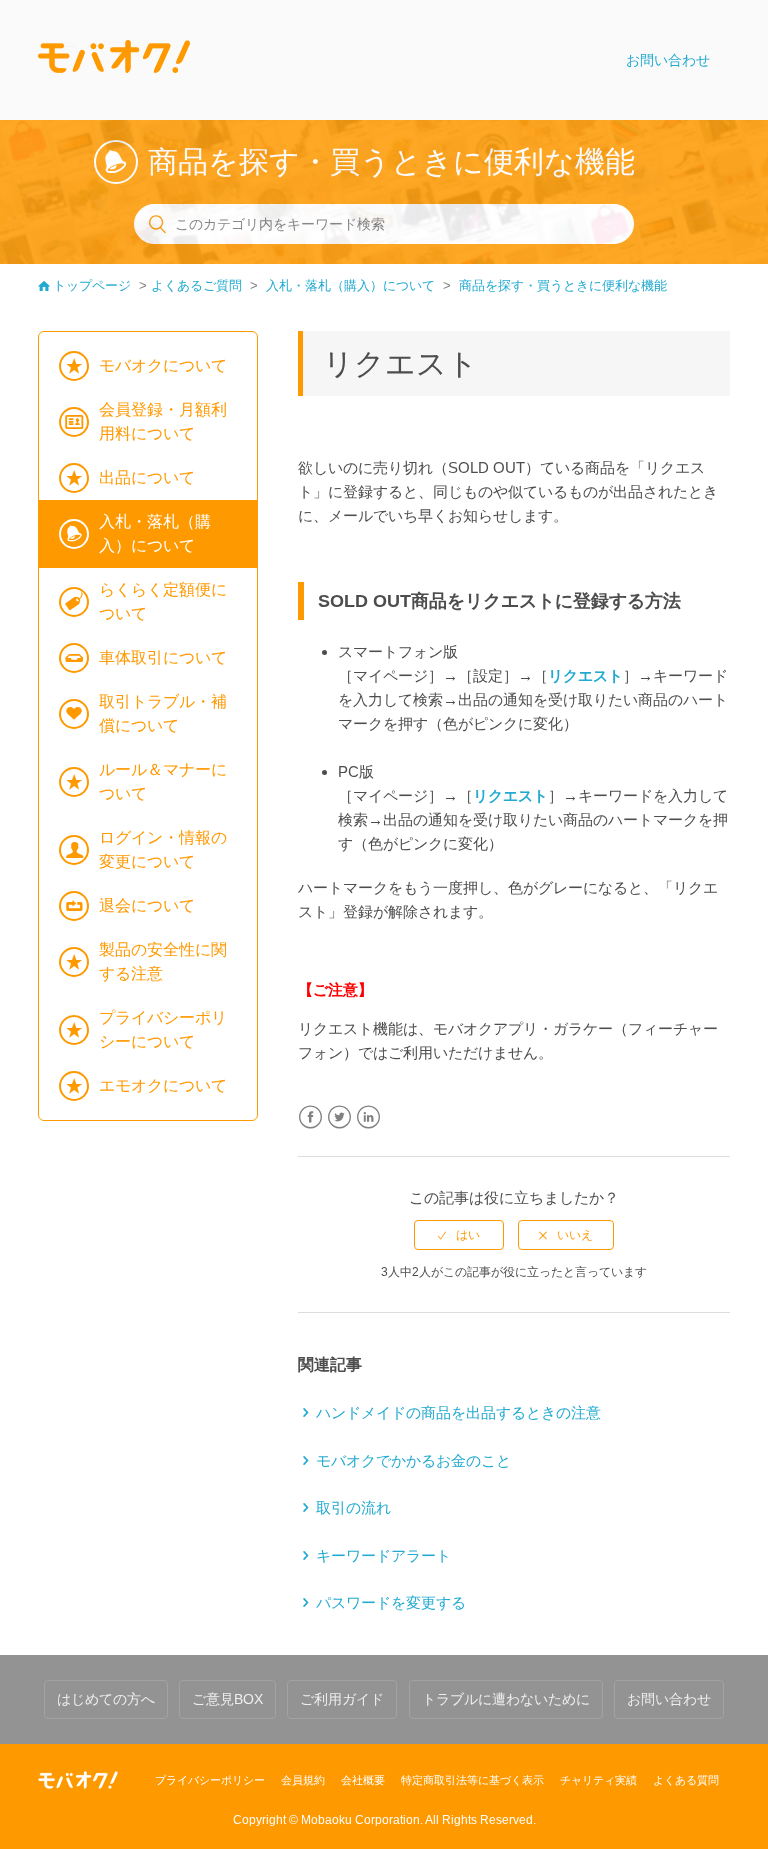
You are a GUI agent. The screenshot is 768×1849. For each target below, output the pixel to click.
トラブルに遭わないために (506, 1699)
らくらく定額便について (163, 601)
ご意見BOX (227, 1699)
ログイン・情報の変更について (163, 849)
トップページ (92, 285)
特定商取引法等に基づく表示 (472, 1780)
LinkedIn (368, 1117)
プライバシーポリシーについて (163, 1029)
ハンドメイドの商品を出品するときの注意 (458, 1412)
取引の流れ (353, 1507)
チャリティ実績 (598, 1780)
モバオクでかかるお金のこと (413, 1460)
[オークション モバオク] (78, 1780)
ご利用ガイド (342, 1699)
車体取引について (163, 657)
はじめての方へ (106, 1699)
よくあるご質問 (196, 285)
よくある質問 (686, 1780)
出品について (147, 477)
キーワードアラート (383, 1555)
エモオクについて (163, 1085)
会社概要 (363, 1780)
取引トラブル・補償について (163, 713)
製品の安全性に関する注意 (163, 961)
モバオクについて (163, 365)
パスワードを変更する (391, 1602)
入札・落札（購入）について (350, 285)
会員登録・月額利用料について (163, 421)
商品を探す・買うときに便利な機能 (563, 285)
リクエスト (585, 675)
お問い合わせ (668, 60)
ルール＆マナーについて (163, 781)
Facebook (310, 1117)
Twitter (339, 1117)
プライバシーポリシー (210, 1780)
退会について (147, 905)
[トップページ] (114, 60)
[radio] (459, 1235)
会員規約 (303, 1780)
